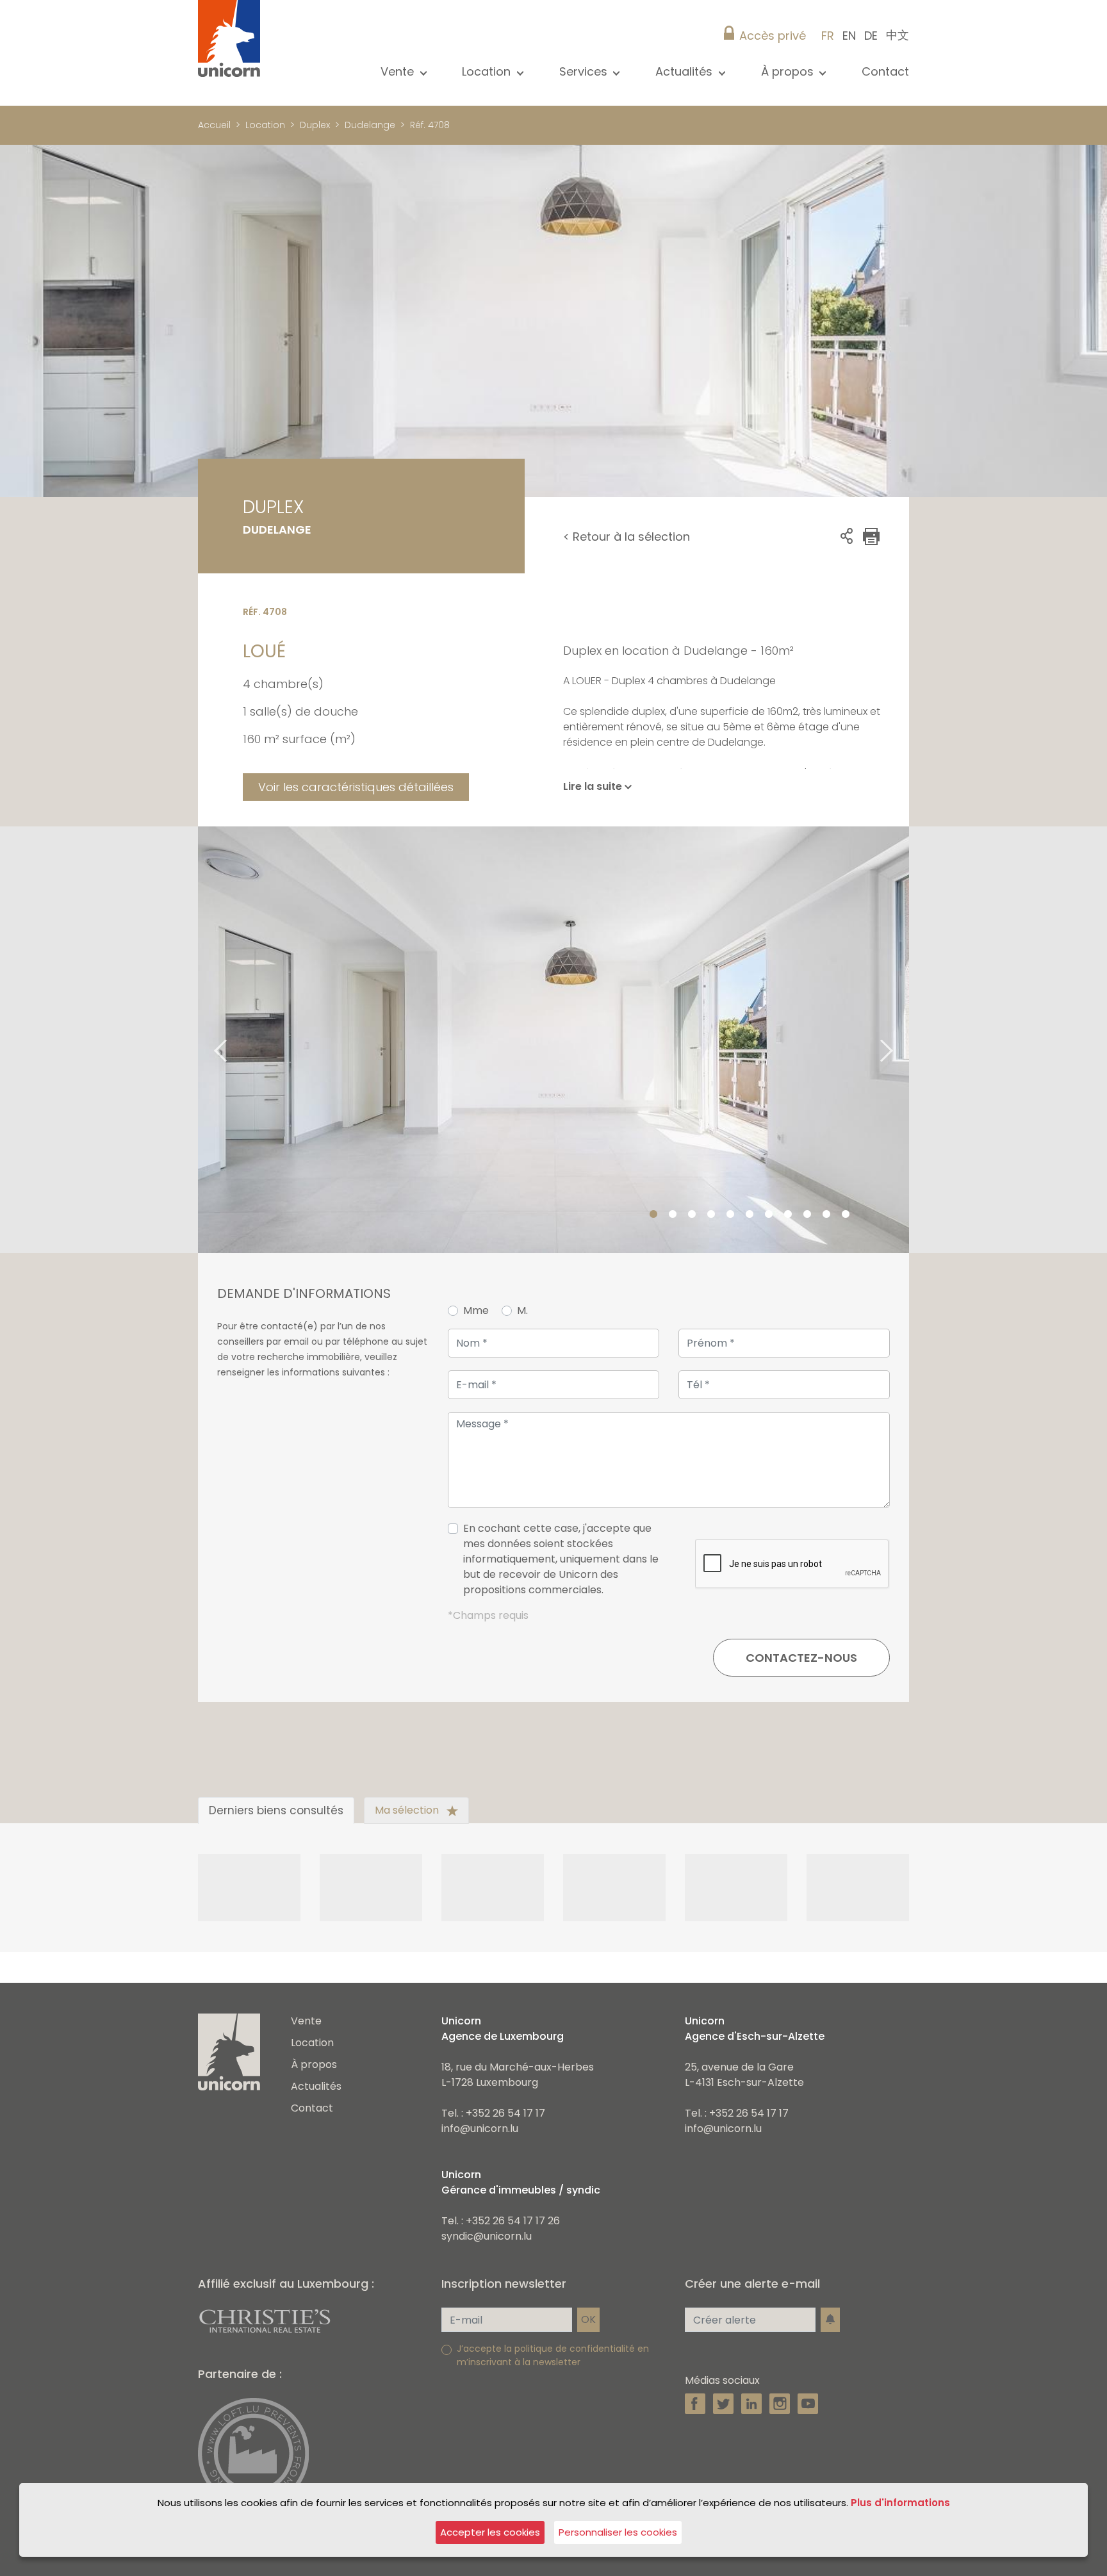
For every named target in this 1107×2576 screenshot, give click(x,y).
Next (903, 1039)
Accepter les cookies (490, 2532)
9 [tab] (807, 1215)
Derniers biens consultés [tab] (276, 1810)
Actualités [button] (685, 71)
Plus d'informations (900, 2503)
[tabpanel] (553, 1040)
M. (522, 1310)
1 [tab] (653, 1215)
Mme (476, 1310)
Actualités (316, 2086)
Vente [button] (399, 71)
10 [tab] (826, 1215)
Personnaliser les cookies (618, 2532)
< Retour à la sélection (627, 537)
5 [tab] (730, 1215)
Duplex (315, 125)
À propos (314, 2064)
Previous (204, 1039)
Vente (306, 2021)
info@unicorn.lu (480, 2129)
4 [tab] (711, 1215)
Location (265, 125)
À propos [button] (789, 71)
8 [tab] (788, 1215)
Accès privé (773, 36)
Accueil (214, 125)
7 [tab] (769, 1215)
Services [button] (585, 71)
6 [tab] (750, 1215)
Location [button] (488, 71)
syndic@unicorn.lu (487, 2236)
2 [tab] (673, 1215)
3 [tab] (692, 1215)
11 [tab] (846, 1215)
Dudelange (370, 125)
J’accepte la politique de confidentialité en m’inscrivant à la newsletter (553, 2355)
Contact (885, 71)
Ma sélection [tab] (408, 1810)
